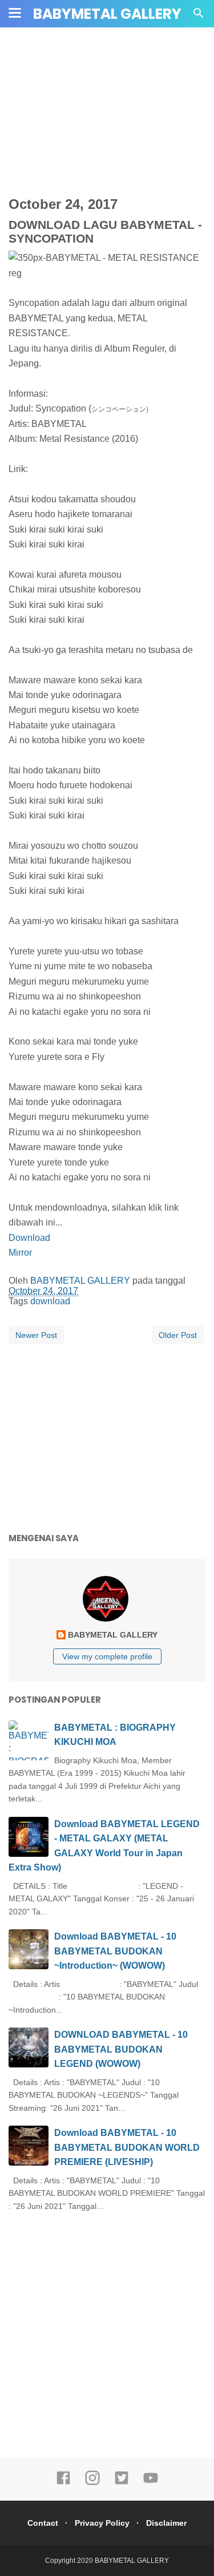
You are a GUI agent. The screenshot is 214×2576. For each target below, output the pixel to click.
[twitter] (122, 2483)
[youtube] (151, 2483)
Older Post (178, 1335)
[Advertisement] (111, 123)
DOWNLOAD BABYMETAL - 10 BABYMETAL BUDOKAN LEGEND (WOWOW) (121, 2049)
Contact (43, 2523)
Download (29, 1238)
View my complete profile (107, 1656)
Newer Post (36, 1335)
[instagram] (92, 2483)
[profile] (107, 1620)
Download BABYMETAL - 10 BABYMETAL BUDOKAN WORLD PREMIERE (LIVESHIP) (127, 2147)
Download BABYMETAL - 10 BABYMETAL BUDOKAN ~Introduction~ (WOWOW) (115, 1951)
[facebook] (63, 2483)
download (50, 1301)
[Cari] (199, 16)
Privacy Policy (102, 2523)
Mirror (20, 1253)
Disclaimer (166, 2523)
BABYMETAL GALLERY (107, 14)
